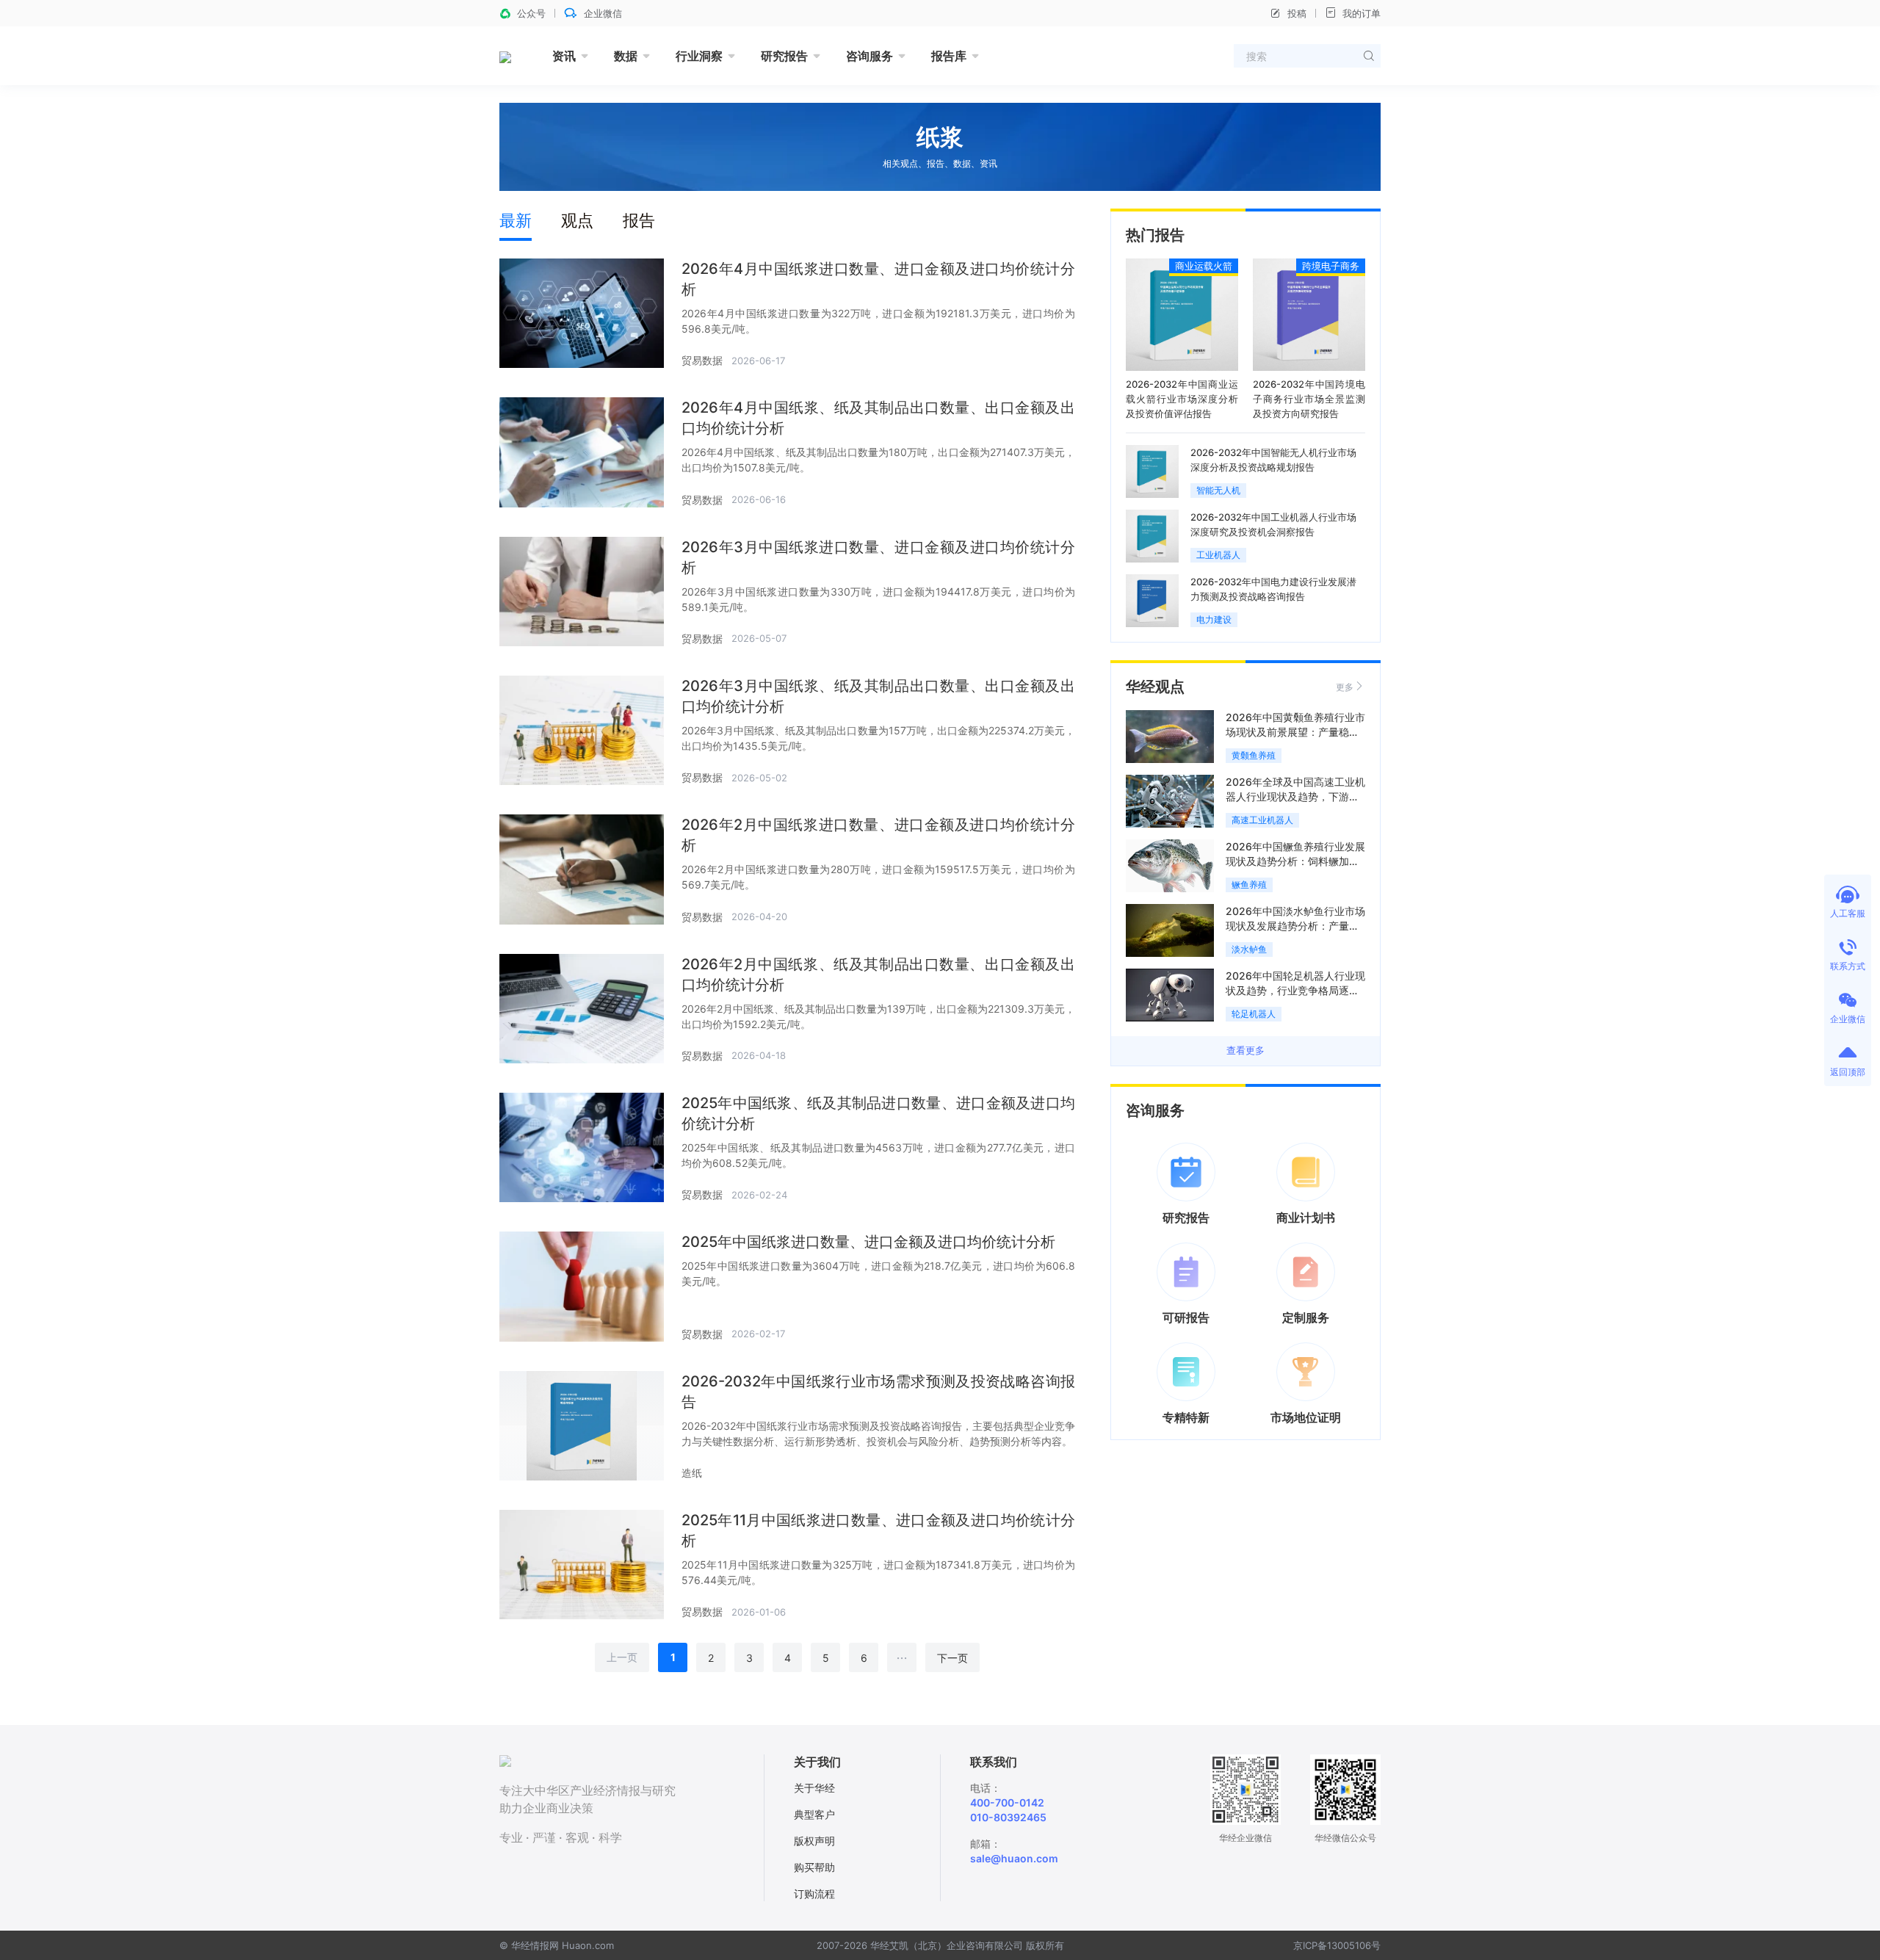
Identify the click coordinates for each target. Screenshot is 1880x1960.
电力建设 (1214, 619)
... (902, 1655)
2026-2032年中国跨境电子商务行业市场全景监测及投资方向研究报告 (1309, 399)
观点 (577, 220)
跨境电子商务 (1331, 266)
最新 (516, 220)
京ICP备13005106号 (1337, 1945)
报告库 (949, 56)
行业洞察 (699, 56)
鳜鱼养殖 (1249, 885)
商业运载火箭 (1204, 266)
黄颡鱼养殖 (1254, 755)
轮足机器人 (1254, 1014)
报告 (639, 220)
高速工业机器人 (1262, 820)
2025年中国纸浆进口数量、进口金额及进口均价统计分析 (868, 1242)
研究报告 (784, 56)
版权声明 (814, 1841)
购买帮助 (814, 1867)
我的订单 (1362, 13)
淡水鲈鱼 (1249, 949)
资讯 (564, 56)
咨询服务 (869, 56)
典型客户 (814, 1814)
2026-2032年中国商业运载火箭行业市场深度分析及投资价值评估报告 (1182, 399)
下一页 (952, 1658)
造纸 (692, 1473)
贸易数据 (702, 360)
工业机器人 (1218, 555)
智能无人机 (1218, 490)
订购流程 (814, 1894)
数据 (626, 56)
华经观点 (1155, 687)
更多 (1345, 687)
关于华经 (814, 1788)
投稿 (1297, 13)
